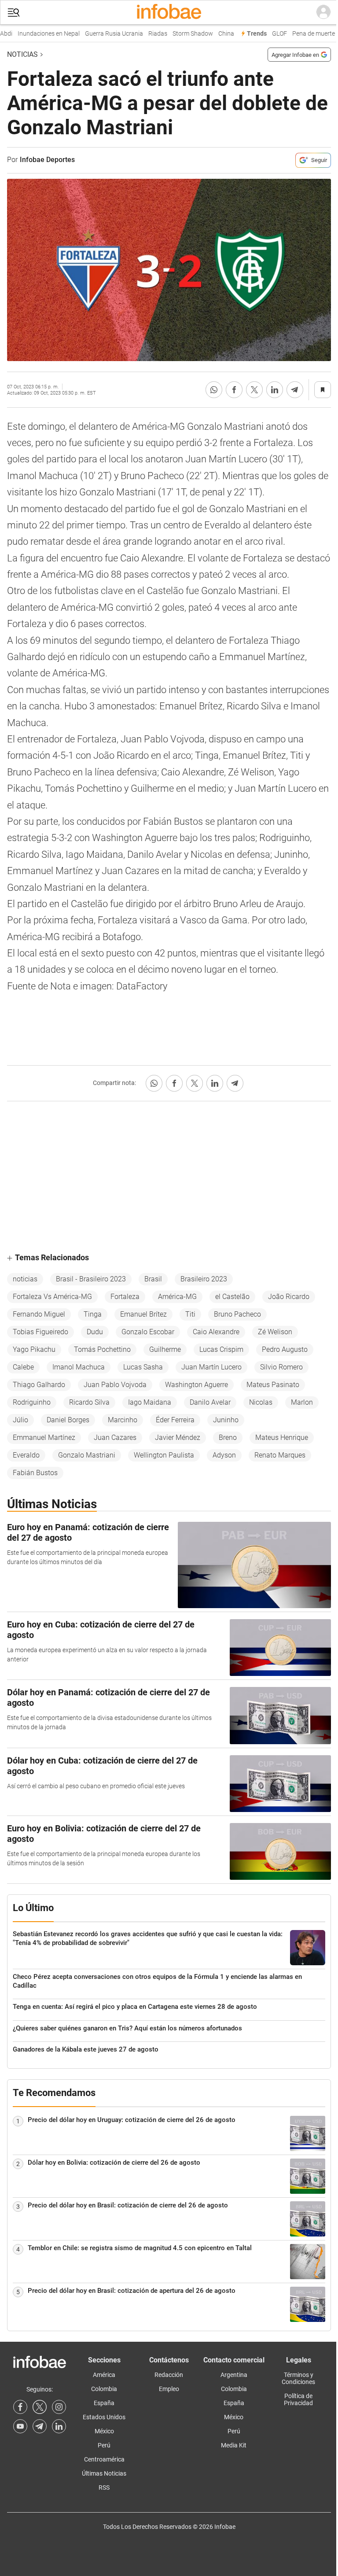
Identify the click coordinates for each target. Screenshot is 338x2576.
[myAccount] (323, 12)
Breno (228, 1437)
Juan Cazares (115, 1437)
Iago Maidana (150, 1402)
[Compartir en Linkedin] (275, 390)
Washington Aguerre (197, 1385)
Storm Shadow (183, 34)
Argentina (234, 2375)
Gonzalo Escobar (148, 1332)
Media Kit (234, 2445)
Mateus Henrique (282, 1437)
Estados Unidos (104, 2417)
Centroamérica (104, 2459)
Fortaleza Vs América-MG (52, 1297)
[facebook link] (20, 2407)
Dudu (95, 1332)
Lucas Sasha (143, 1367)
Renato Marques (280, 1455)
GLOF (270, 34)
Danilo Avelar (210, 1402)
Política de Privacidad (298, 2399)
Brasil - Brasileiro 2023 (91, 1279)
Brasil (153, 1279)
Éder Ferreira (175, 1420)
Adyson (224, 1455)
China (217, 34)
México (104, 2431)
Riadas (148, 34)
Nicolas (261, 1402)
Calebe (23, 1367)
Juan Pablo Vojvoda (115, 1385)
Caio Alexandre (216, 1332)
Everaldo (26, 1455)
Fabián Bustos (35, 1473)
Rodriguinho (32, 1402)
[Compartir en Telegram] (295, 390)
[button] (14, 13)
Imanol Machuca (79, 1367)
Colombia (104, 2389)
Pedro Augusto (285, 1349)
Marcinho (123, 1420)
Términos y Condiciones (298, 2378)
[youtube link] (20, 2426)
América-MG (177, 1297)
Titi (190, 1314)
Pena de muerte (304, 34)
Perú (104, 2445)
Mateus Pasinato (273, 1385)
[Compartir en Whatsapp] (214, 390)
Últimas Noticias (104, 2473)
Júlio (20, 1420)
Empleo (169, 2389)
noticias (25, 1279)
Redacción (169, 2375)
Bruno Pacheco (237, 1314)
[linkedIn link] (59, 2426)
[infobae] (169, 12)
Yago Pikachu (34, 1349)
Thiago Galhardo (39, 1385)
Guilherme (165, 1349)
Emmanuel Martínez (44, 1437)
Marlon (302, 1402)
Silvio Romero (281, 1367)
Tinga (93, 1314)
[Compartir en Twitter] (254, 390)
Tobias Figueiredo (40, 1332)
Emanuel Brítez (143, 1314)
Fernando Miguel (39, 1314)
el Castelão (232, 1297)
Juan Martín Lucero (211, 1367)
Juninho (226, 1420)
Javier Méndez (178, 1437)
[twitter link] (40, 2407)
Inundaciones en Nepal (39, 34)
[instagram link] (59, 2407)
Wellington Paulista (164, 1455)
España (104, 2403)
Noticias (22, 54)
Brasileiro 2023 (204, 1279)
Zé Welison (275, 1332)
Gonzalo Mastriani (87, 1455)
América (104, 2375)
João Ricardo (289, 1297)
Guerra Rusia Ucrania (104, 34)
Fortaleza (125, 1297)
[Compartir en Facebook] (234, 390)
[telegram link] (40, 2426)
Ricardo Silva (89, 1402)
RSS (104, 2487)
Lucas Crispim (221, 1349)
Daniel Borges (68, 1420)
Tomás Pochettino (102, 1349)
